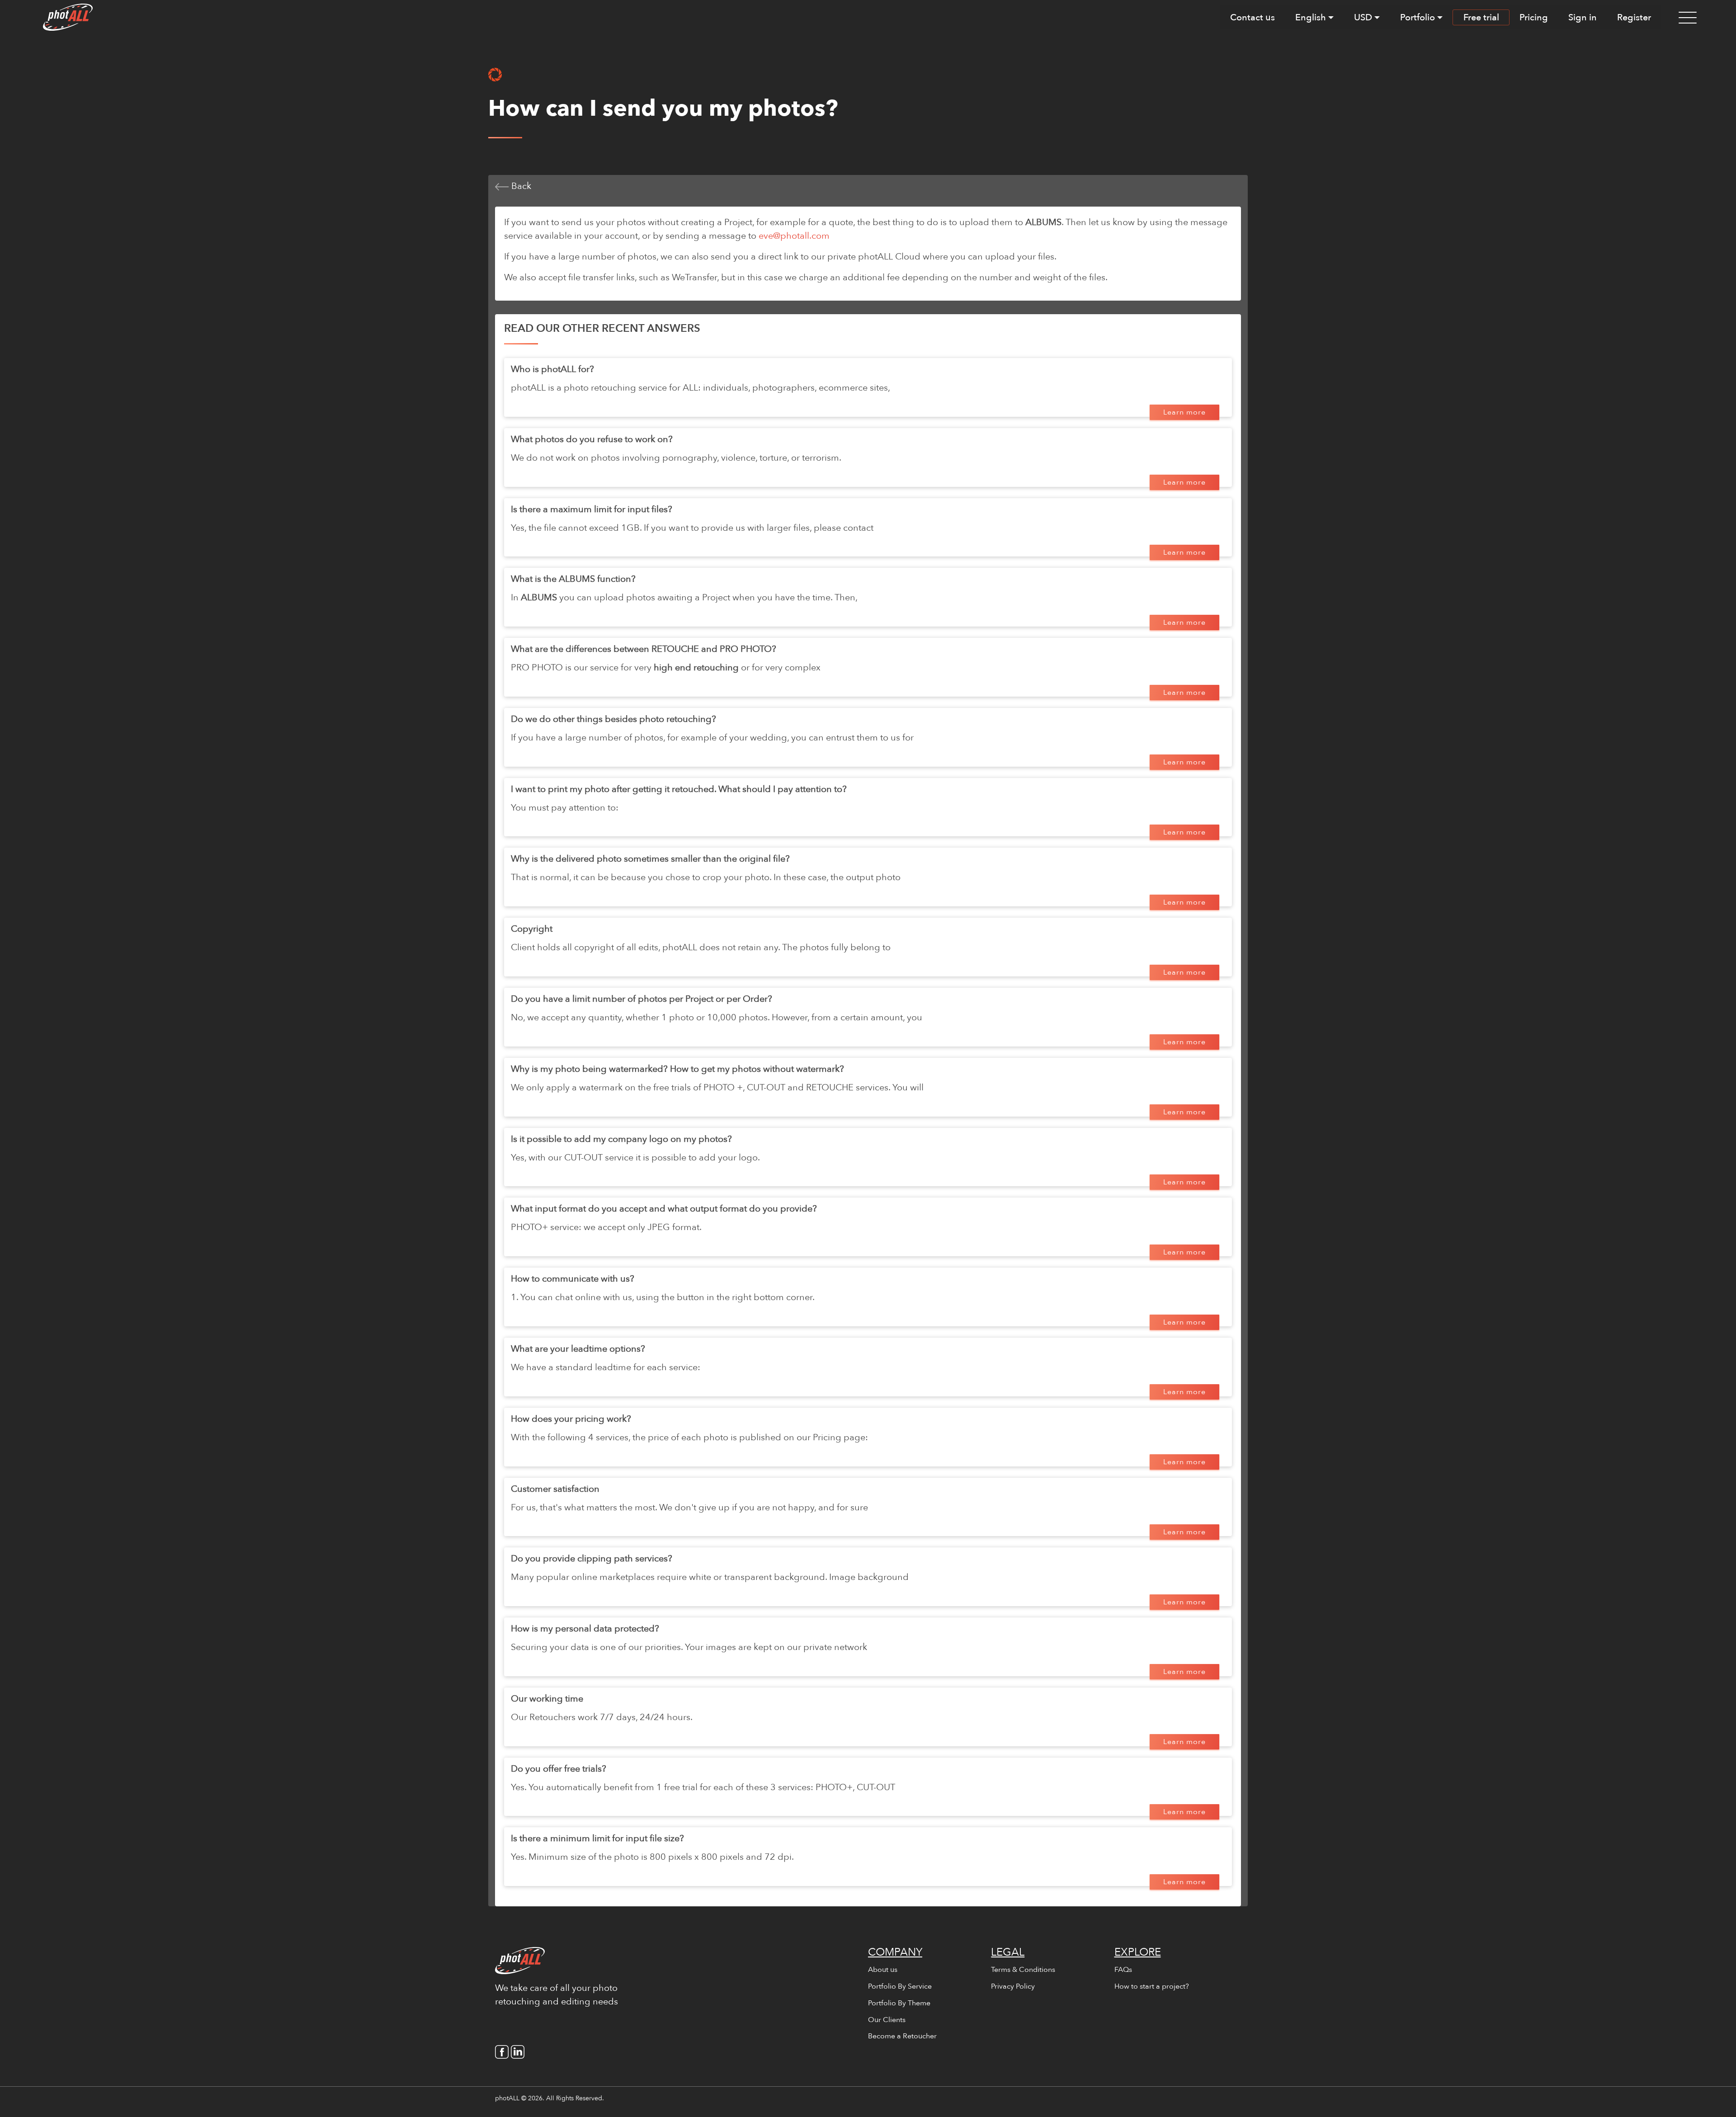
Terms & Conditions (1023, 1970)
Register (1634, 17)
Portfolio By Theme (899, 2003)
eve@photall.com (794, 236)
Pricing (1534, 17)
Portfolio (1418, 17)
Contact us (1252, 17)
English (1311, 17)
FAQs (1123, 1970)
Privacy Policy (1013, 1986)
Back (520, 186)
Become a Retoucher (902, 2036)
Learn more (1184, 412)
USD (1363, 17)
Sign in (1583, 17)
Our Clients (887, 2020)
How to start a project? (1152, 1986)
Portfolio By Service (900, 1986)
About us (883, 1970)
